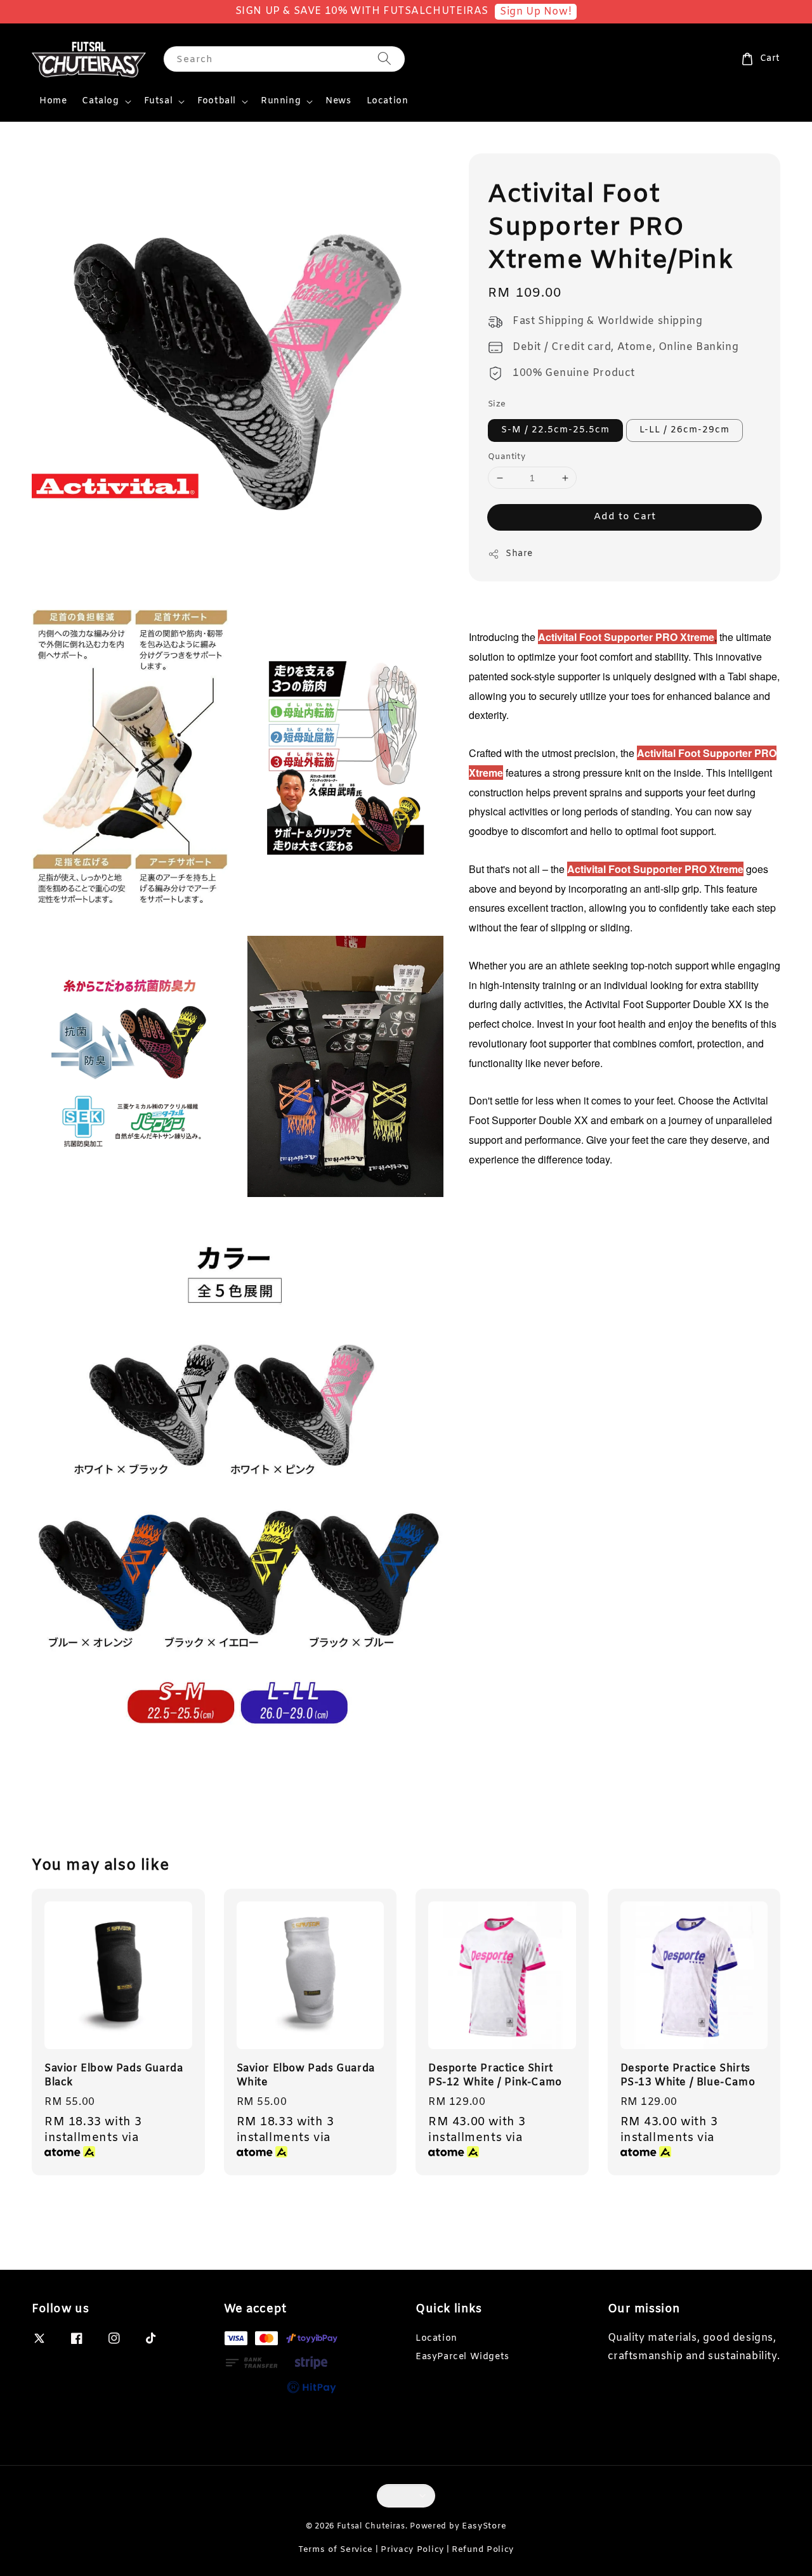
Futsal (159, 101)
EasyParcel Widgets (462, 2357)
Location (388, 101)
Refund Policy (483, 2550)
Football (217, 101)
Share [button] (519, 554)
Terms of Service (336, 2550)
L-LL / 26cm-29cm (684, 430)
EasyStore (484, 2526)
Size (497, 405)
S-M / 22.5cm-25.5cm (555, 430)
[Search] (384, 59)
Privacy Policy (412, 2550)
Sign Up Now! (536, 12)
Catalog (100, 101)
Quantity (507, 457)
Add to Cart (625, 517)
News (338, 101)
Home (53, 101)
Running (281, 101)
